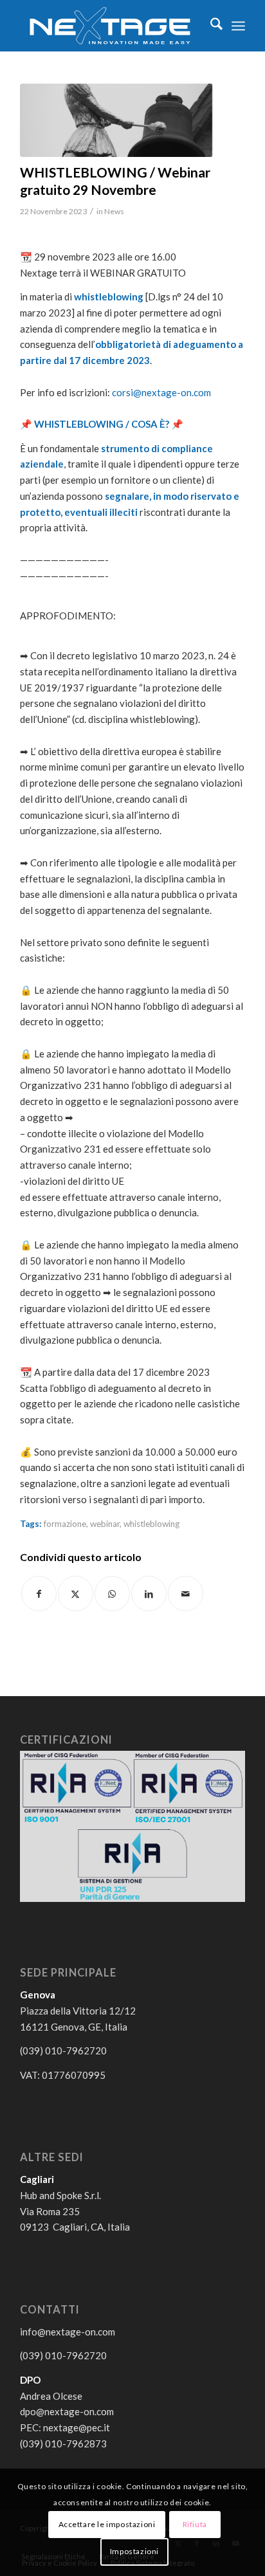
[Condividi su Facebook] (39, 1594)
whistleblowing (151, 1524)
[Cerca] (210, 26)
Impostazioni (134, 2551)
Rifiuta (195, 2524)
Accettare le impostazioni (107, 2524)
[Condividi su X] (76, 1594)
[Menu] (238, 26)
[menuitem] (210, 26)
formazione (65, 1524)
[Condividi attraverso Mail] (186, 1594)
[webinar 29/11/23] (116, 120)
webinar (105, 1524)
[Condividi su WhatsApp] (112, 1594)
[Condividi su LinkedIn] (149, 1594)
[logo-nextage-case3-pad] (110, 26)
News (114, 211)
